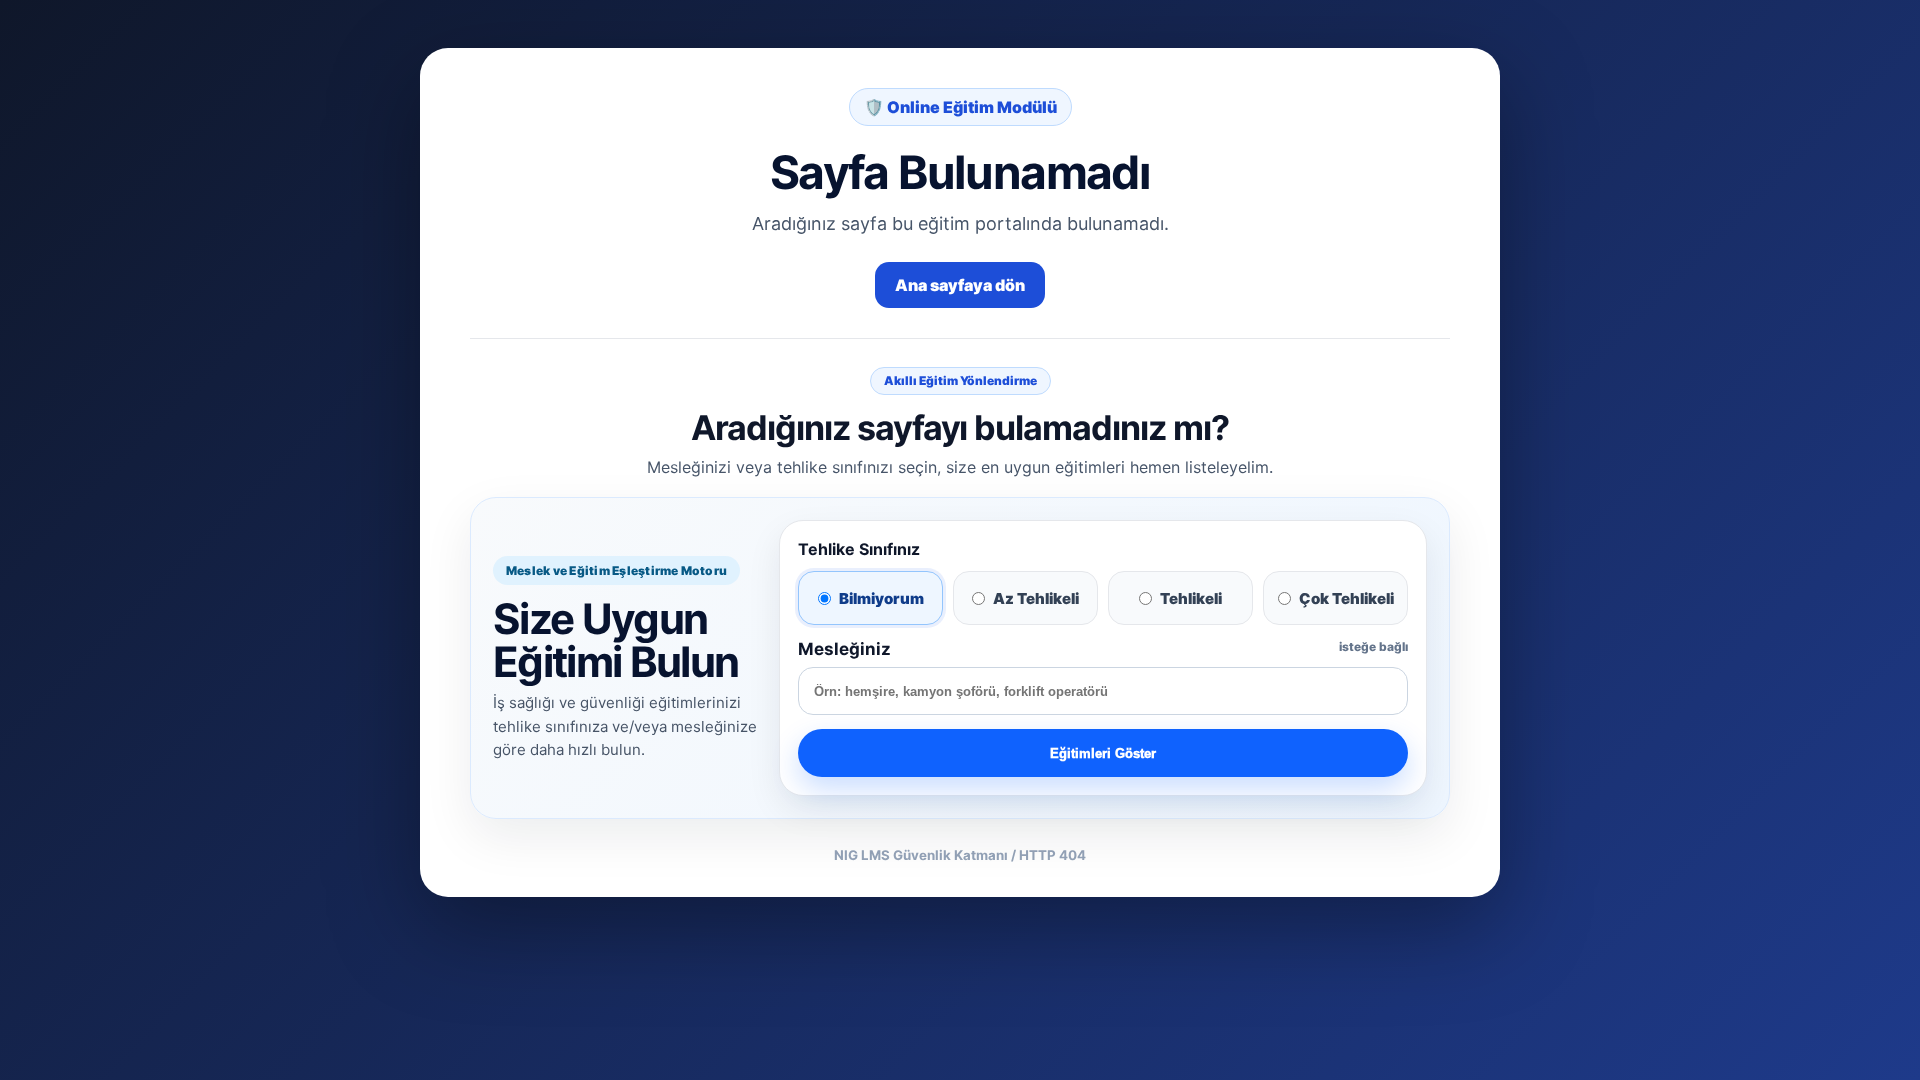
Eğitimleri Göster (1103, 753)
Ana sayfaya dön (960, 285)
